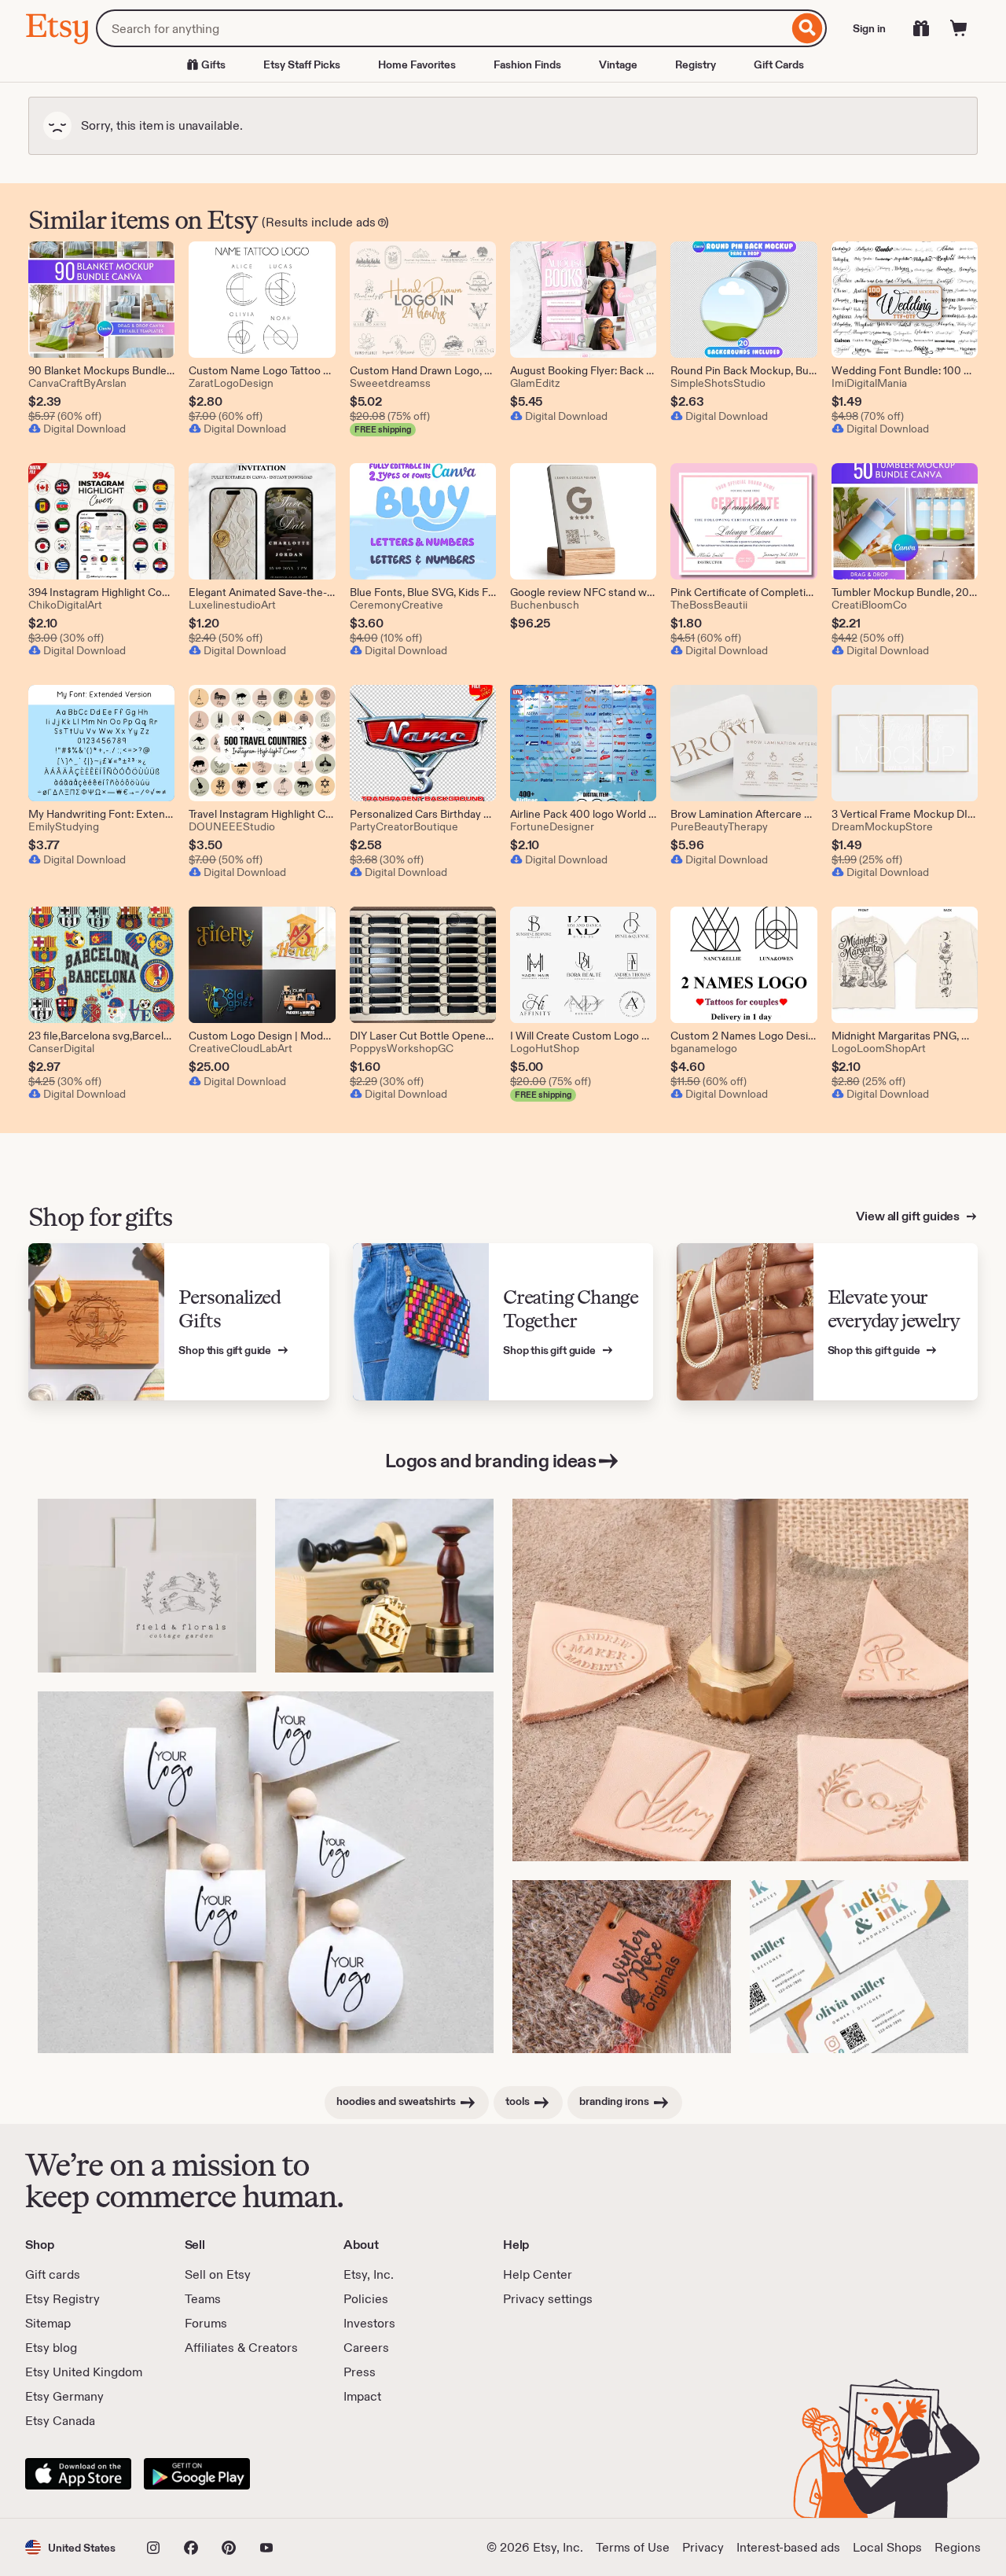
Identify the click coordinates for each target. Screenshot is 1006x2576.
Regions (958, 2547)
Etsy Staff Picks (302, 64)
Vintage (618, 64)
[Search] (808, 28)
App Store (78, 2474)
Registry (696, 64)
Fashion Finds (527, 64)
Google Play (197, 2474)
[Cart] (959, 28)
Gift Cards (779, 64)
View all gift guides (909, 1216)
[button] (70, 2547)
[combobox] (442, 28)
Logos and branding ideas (490, 1461)
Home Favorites (417, 64)
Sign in (869, 28)
